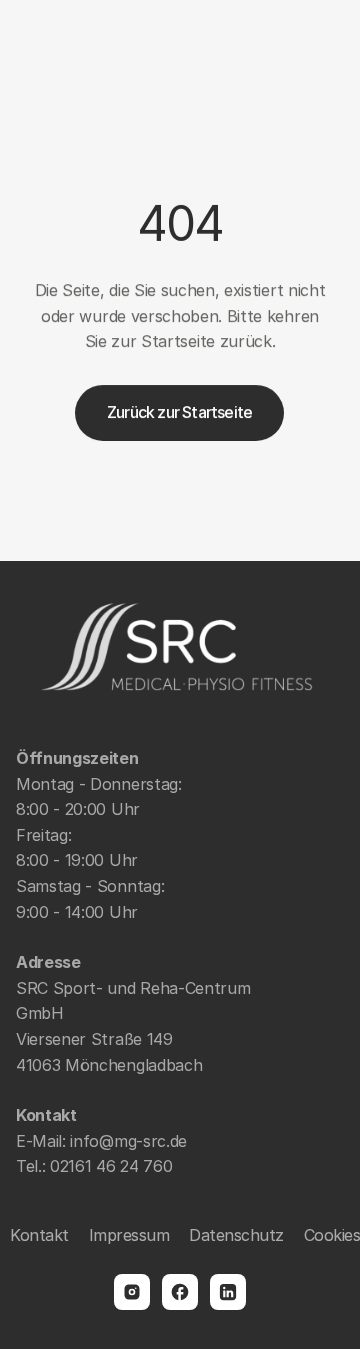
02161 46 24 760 (111, 1166)
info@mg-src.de (128, 1141)
